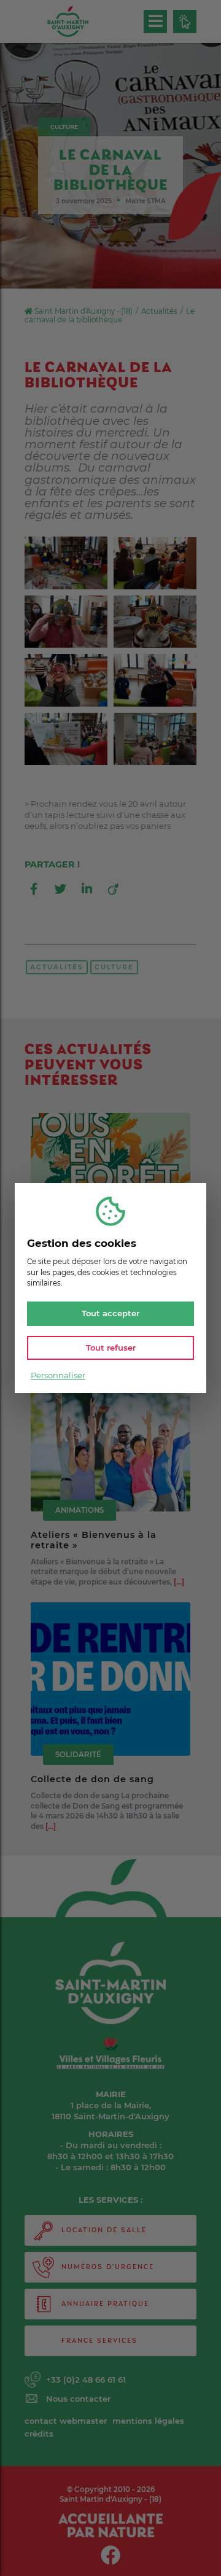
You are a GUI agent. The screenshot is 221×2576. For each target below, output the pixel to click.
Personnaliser (58, 1375)
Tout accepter (110, 1313)
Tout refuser (111, 1347)
